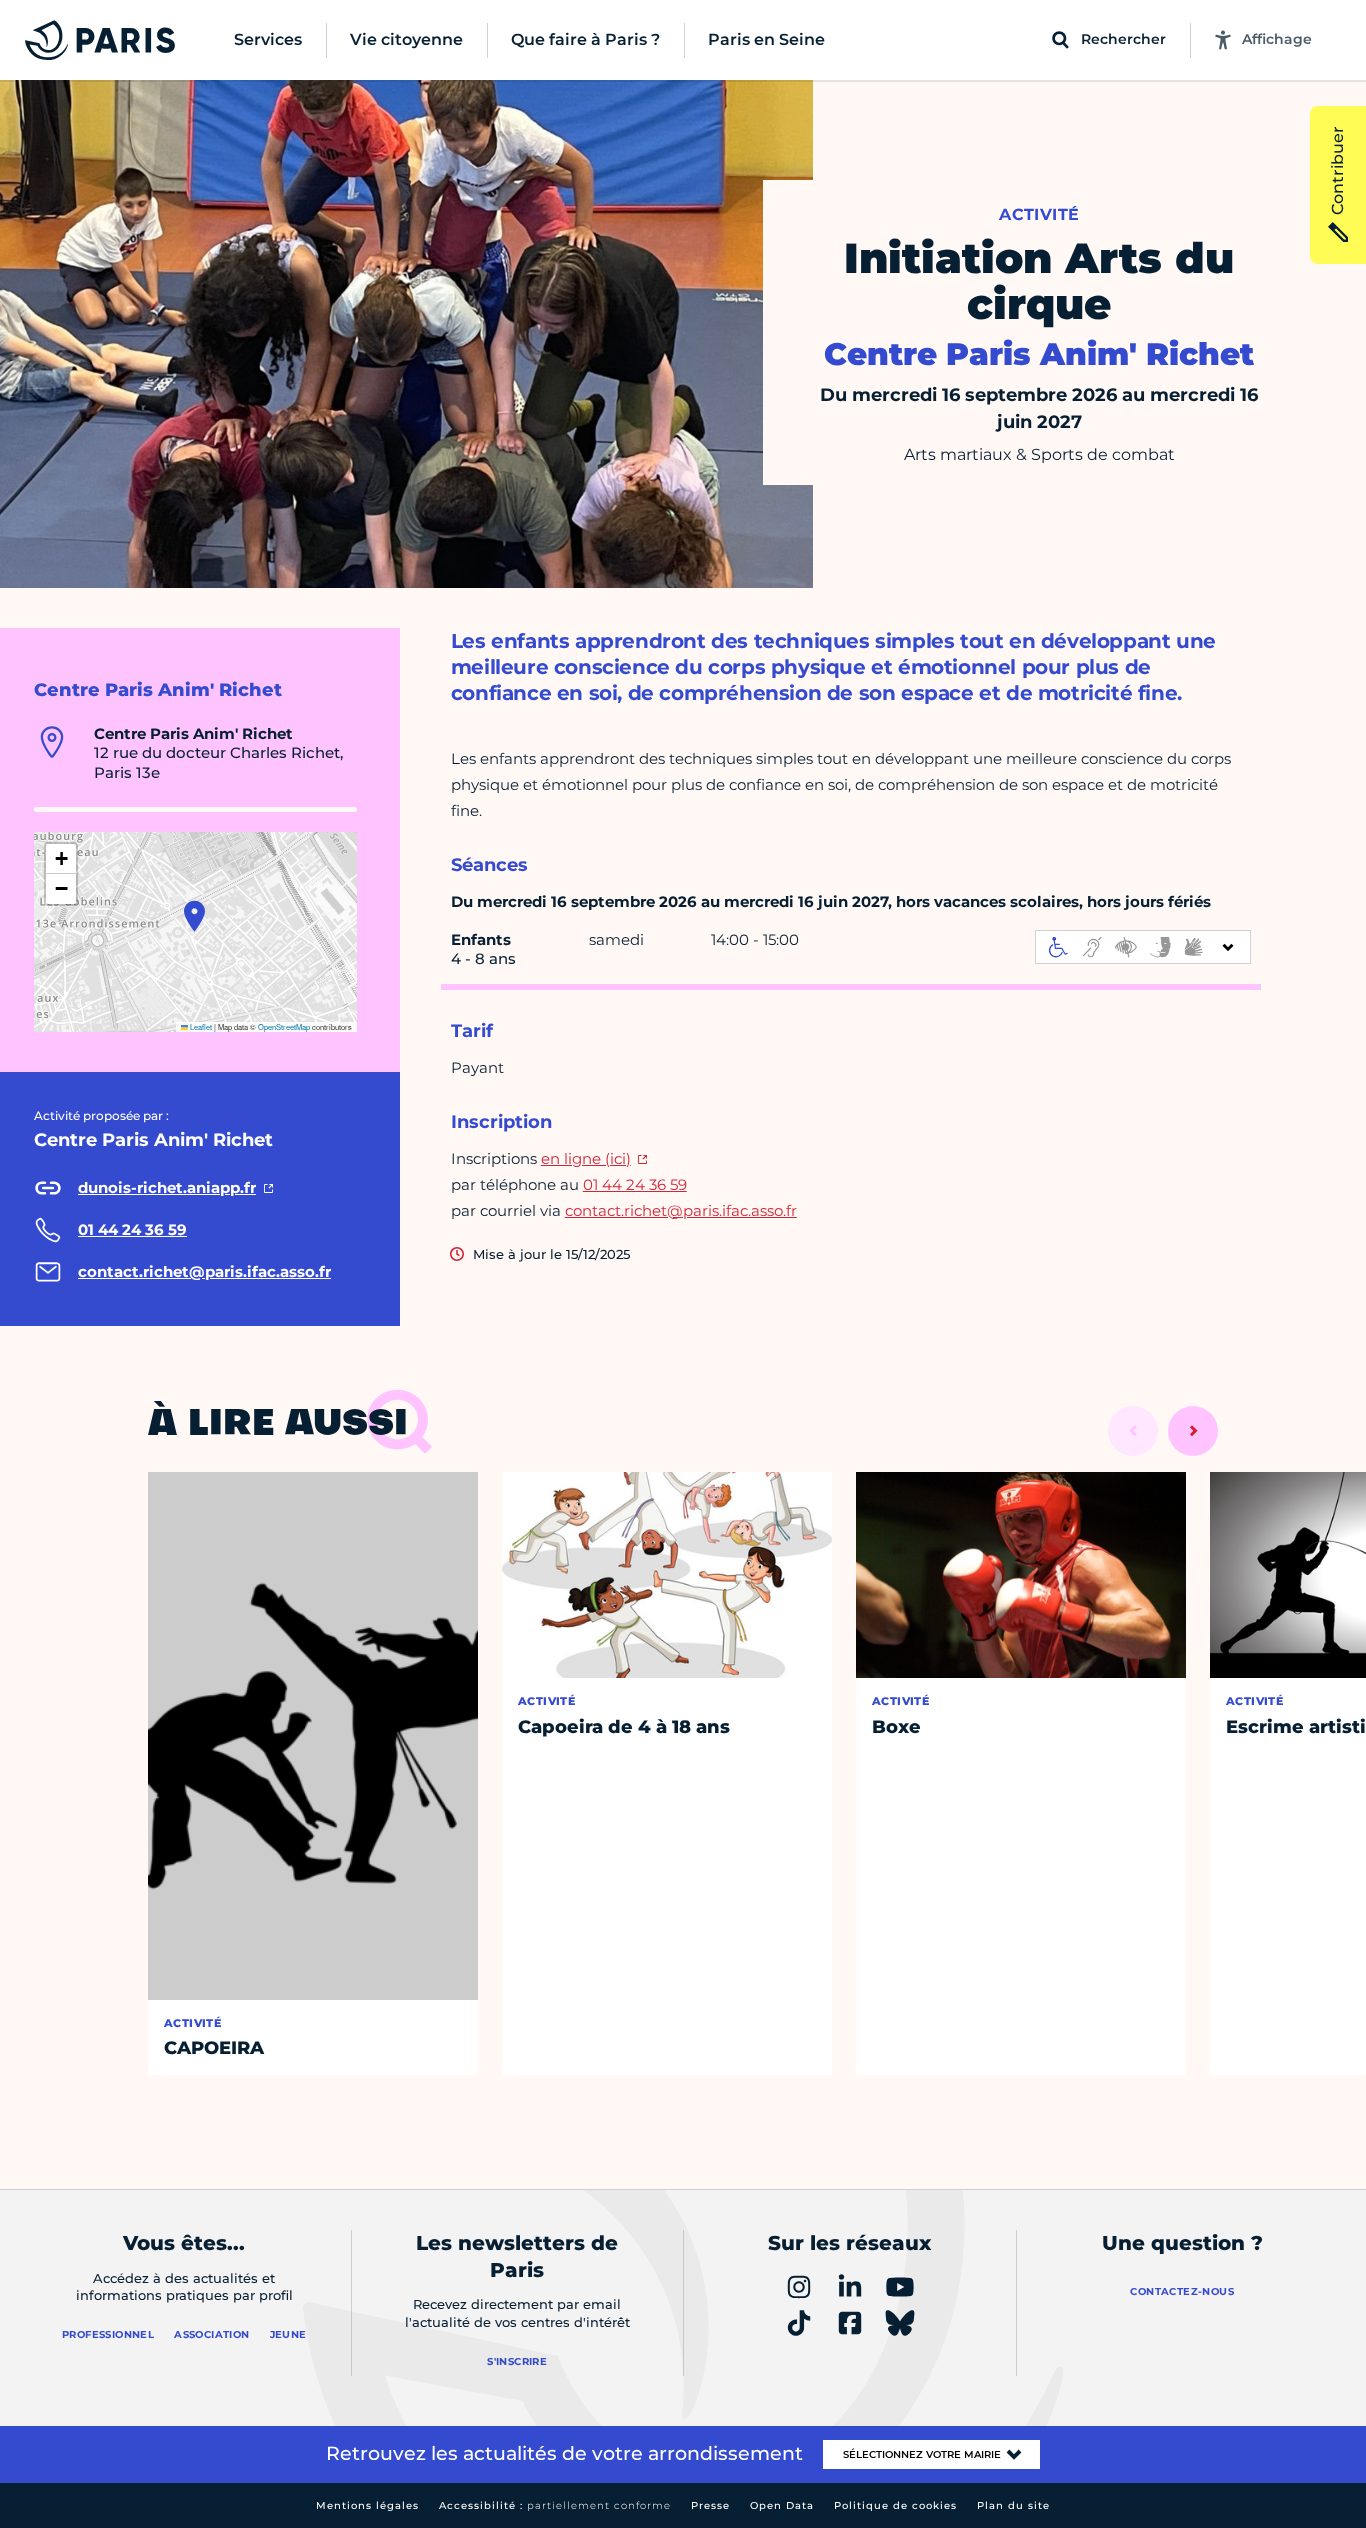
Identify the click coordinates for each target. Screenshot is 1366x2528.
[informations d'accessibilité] (1143, 947)
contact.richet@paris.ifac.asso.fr (681, 1210)
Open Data (782, 2505)
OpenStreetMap (284, 1026)
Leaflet (200, 1026)
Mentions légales (367, 2505)
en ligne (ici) (586, 1158)
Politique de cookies (895, 2505)
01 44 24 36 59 (635, 1184)
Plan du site (1013, 2505)
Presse (710, 2505)
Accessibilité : (555, 2505)
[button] (194, 916)
